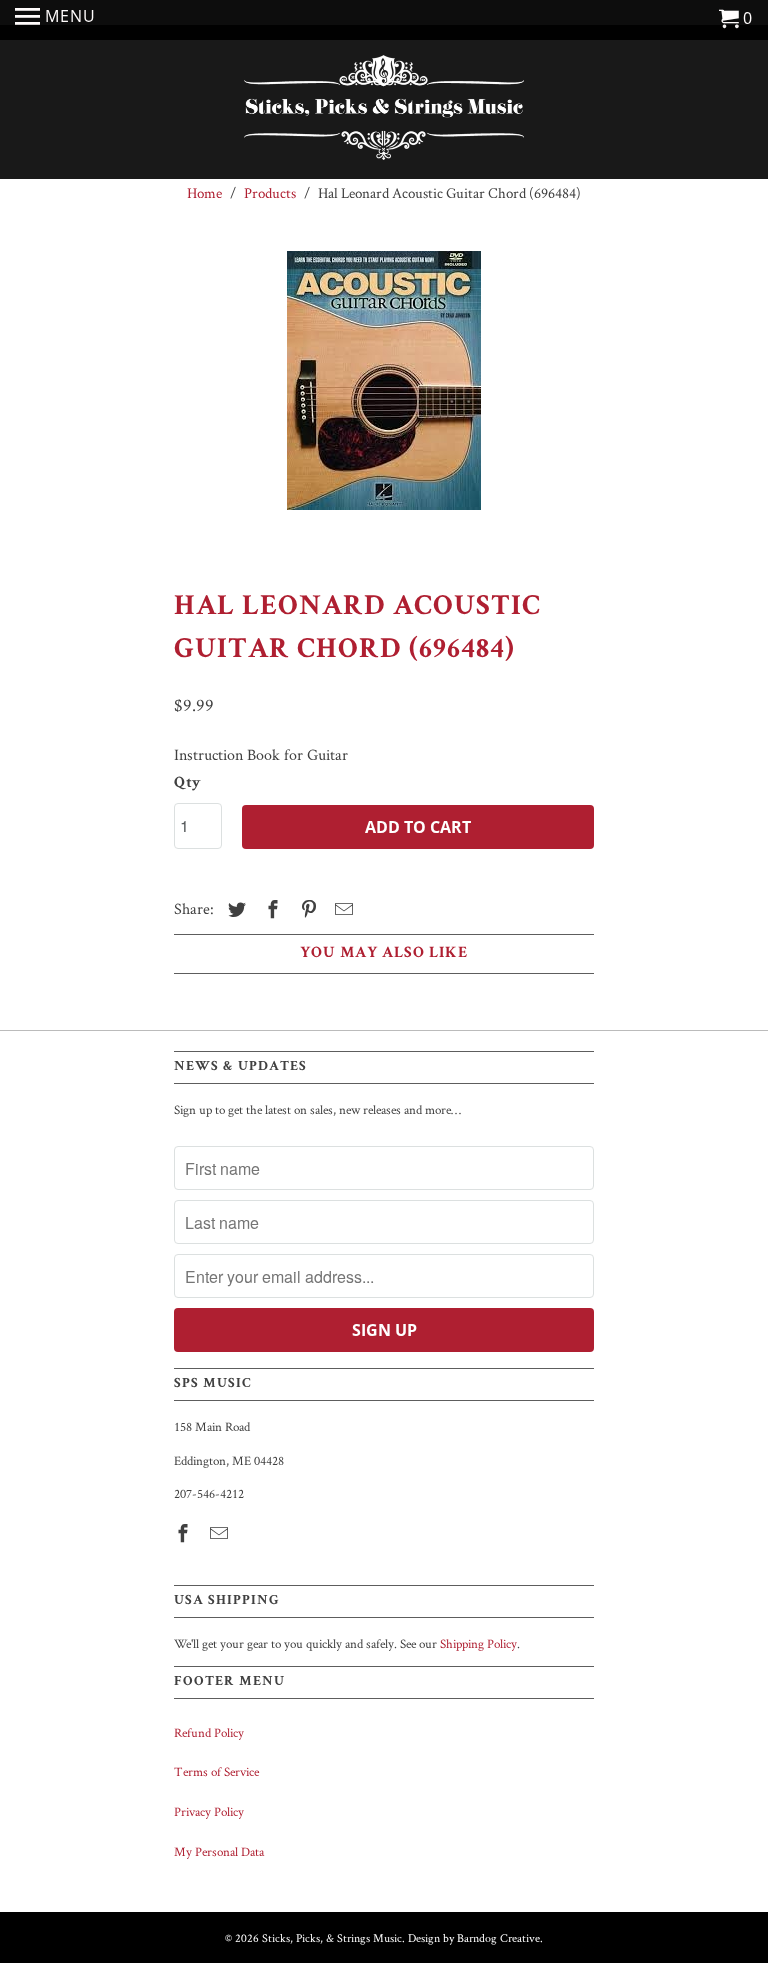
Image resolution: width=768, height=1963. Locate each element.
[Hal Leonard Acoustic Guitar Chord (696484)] (384, 401)
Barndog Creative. (500, 1937)
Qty (187, 784)
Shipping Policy (478, 1643)
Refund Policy (209, 1732)
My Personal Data (219, 1851)
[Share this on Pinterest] (306, 909)
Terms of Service (216, 1771)
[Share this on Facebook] (270, 909)
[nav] (55, 20)
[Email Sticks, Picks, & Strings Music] (221, 1533)
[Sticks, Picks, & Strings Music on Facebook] (185, 1533)
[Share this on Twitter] (234, 909)
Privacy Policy (209, 1811)
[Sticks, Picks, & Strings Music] (384, 112)
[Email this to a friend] (341, 909)
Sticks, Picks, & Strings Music (332, 1937)
